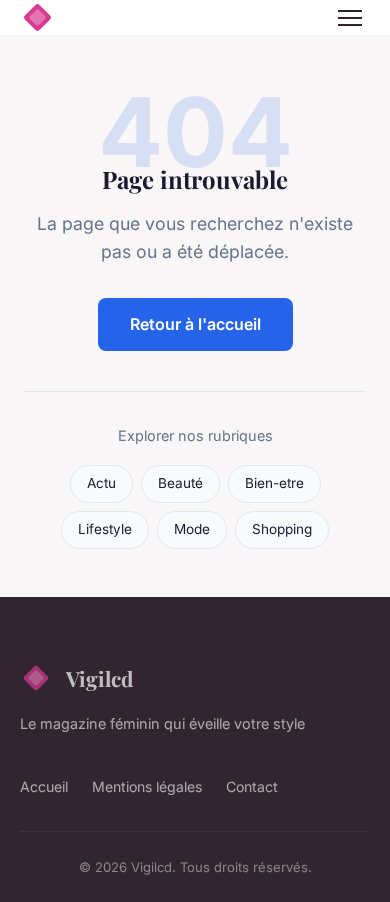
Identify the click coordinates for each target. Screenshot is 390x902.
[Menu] (350, 18)
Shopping (282, 529)
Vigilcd (99, 678)
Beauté (180, 483)
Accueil (44, 786)
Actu (101, 483)
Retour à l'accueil (195, 324)
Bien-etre (274, 483)
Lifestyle (105, 529)
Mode (192, 529)
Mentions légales (147, 786)
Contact (252, 786)
